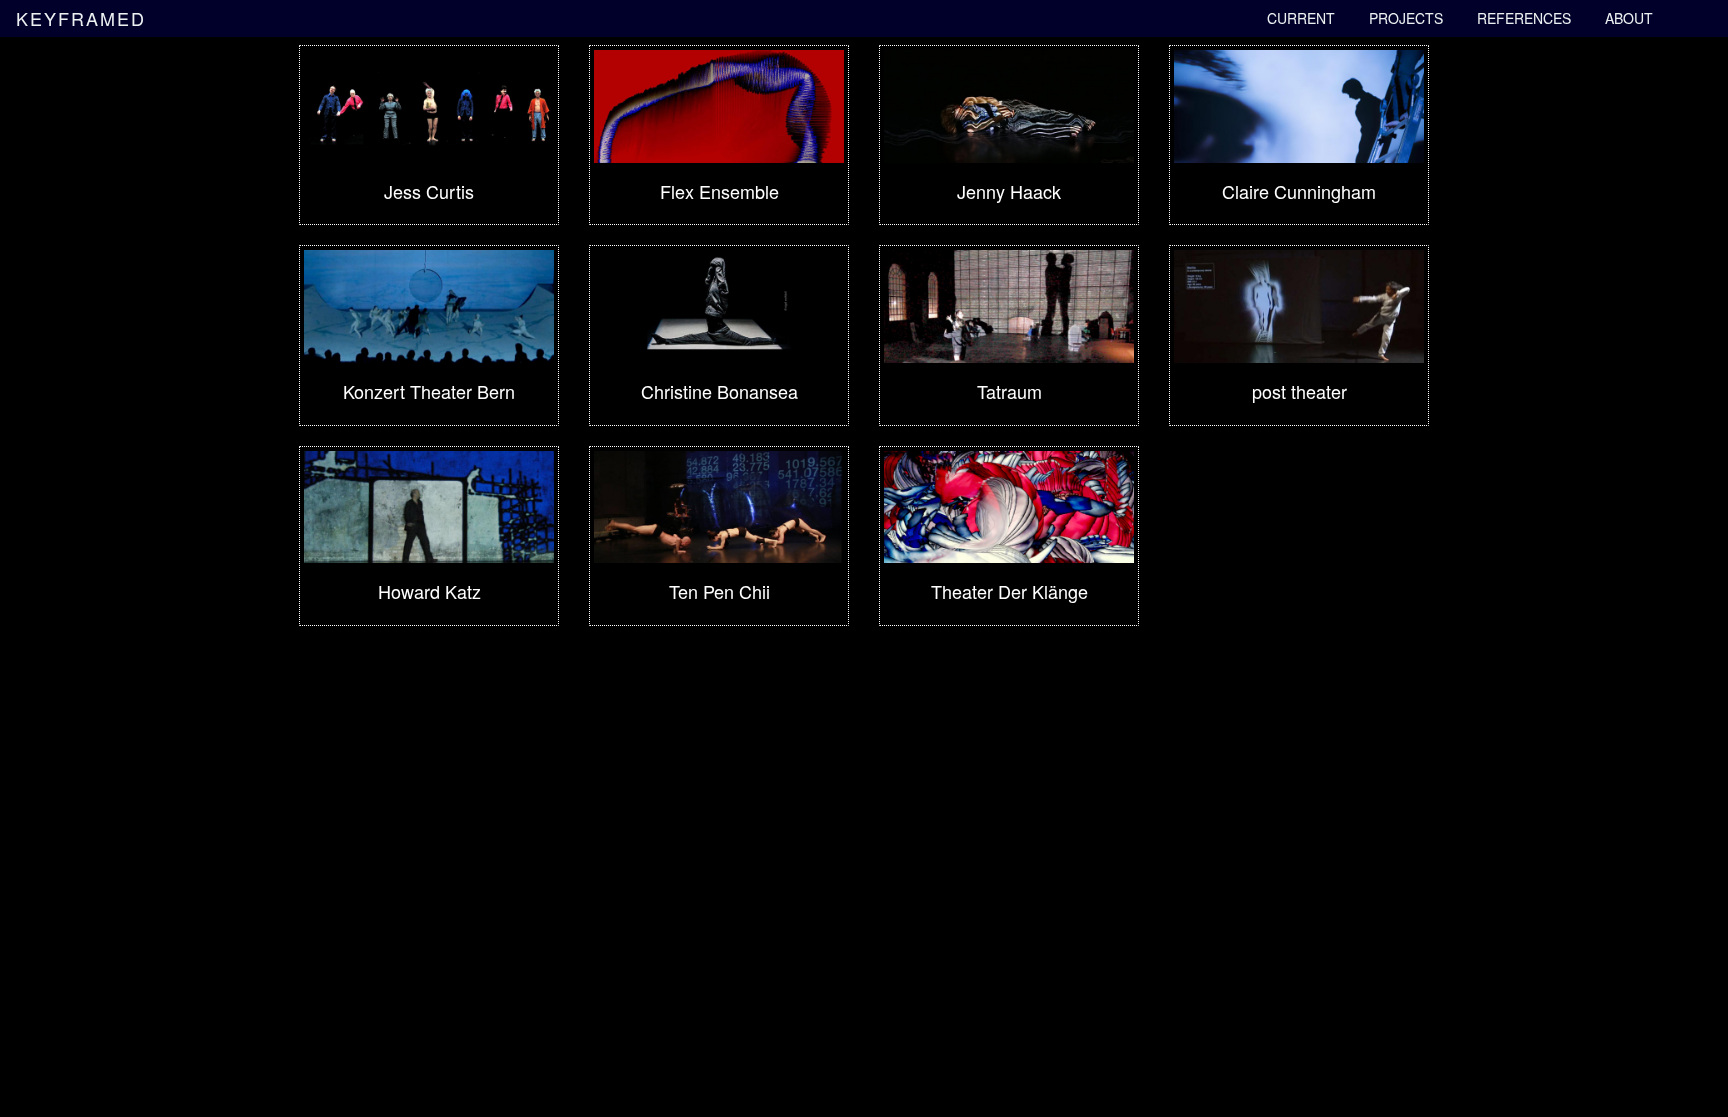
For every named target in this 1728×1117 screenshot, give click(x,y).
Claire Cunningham (1299, 191)
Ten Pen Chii (719, 591)
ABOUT (1629, 18)
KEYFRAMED (81, 14)
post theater (1299, 391)
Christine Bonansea (719, 391)
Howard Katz (429, 591)
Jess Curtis (429, 191)
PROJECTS (1406, 18)
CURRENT (1301, 18)
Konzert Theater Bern (429, 391)
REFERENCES (1524, 18)
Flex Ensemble (719, 191)
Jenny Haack (1009, 191)
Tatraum (1009, 391)
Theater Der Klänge (1009, 591)
